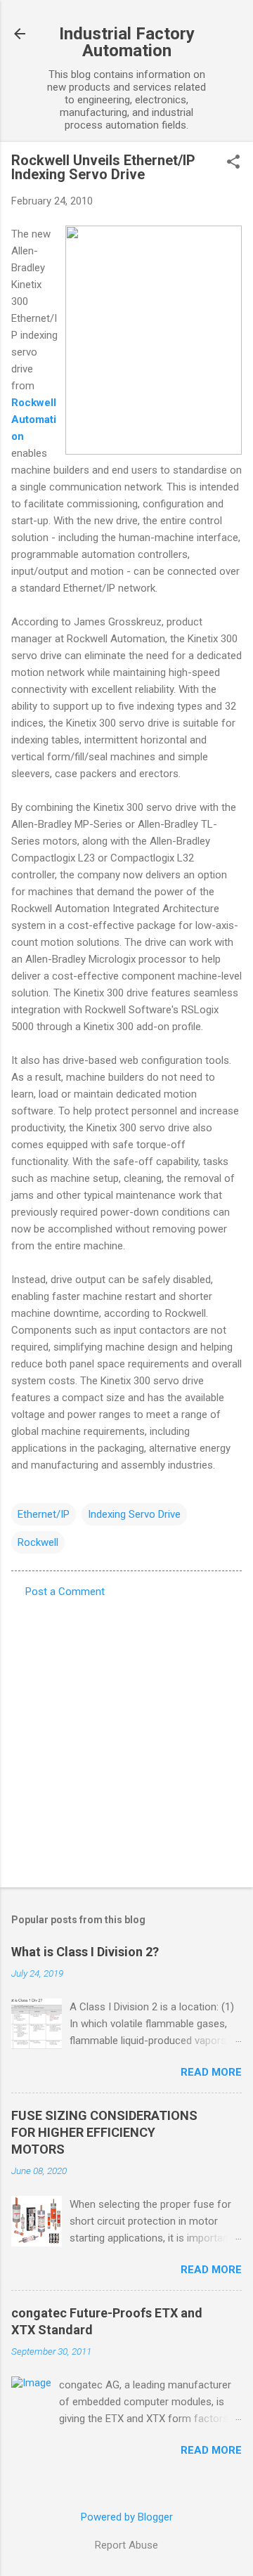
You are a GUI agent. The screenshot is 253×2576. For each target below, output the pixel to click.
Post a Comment (65, 1592)
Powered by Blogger (127, 2517)
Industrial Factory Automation (127, 42)
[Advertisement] (126, 1738)
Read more (211, 2072)
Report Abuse (126, 2545)
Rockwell (38, 1542)
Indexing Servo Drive (134, 1514)
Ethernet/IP (44, 1514)
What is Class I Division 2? (85, 1952)
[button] (233, 163)
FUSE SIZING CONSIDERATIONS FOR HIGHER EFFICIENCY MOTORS (104, 2132)
